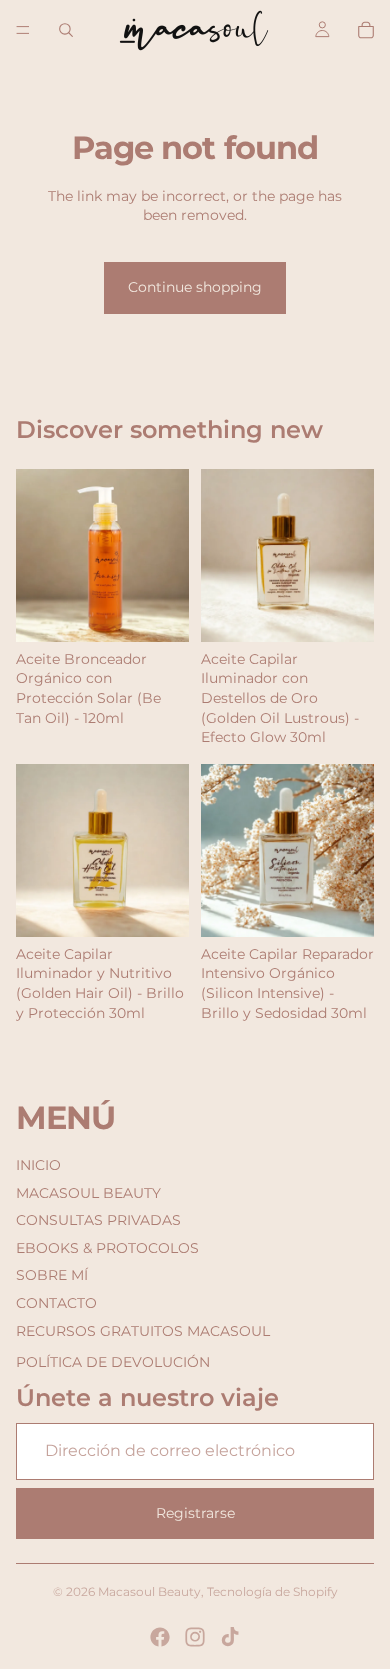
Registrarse (195, 1513)
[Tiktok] (230, 1637)
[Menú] (23, 30)
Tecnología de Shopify (272, 1591)
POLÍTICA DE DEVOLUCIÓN (113, 1362)
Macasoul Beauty (149, 1591)
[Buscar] (66, 30)
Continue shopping (195, 287)
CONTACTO (56, 1303)
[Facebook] (160, 1637)
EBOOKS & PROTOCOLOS (107, 1248)
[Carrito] (366, 30)
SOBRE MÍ (52, 1275)
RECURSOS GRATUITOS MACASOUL (143, 1331)
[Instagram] (195, 1637)
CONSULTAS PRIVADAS (98, 1220)
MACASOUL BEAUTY (88, 1193)
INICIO (38, 1165)
